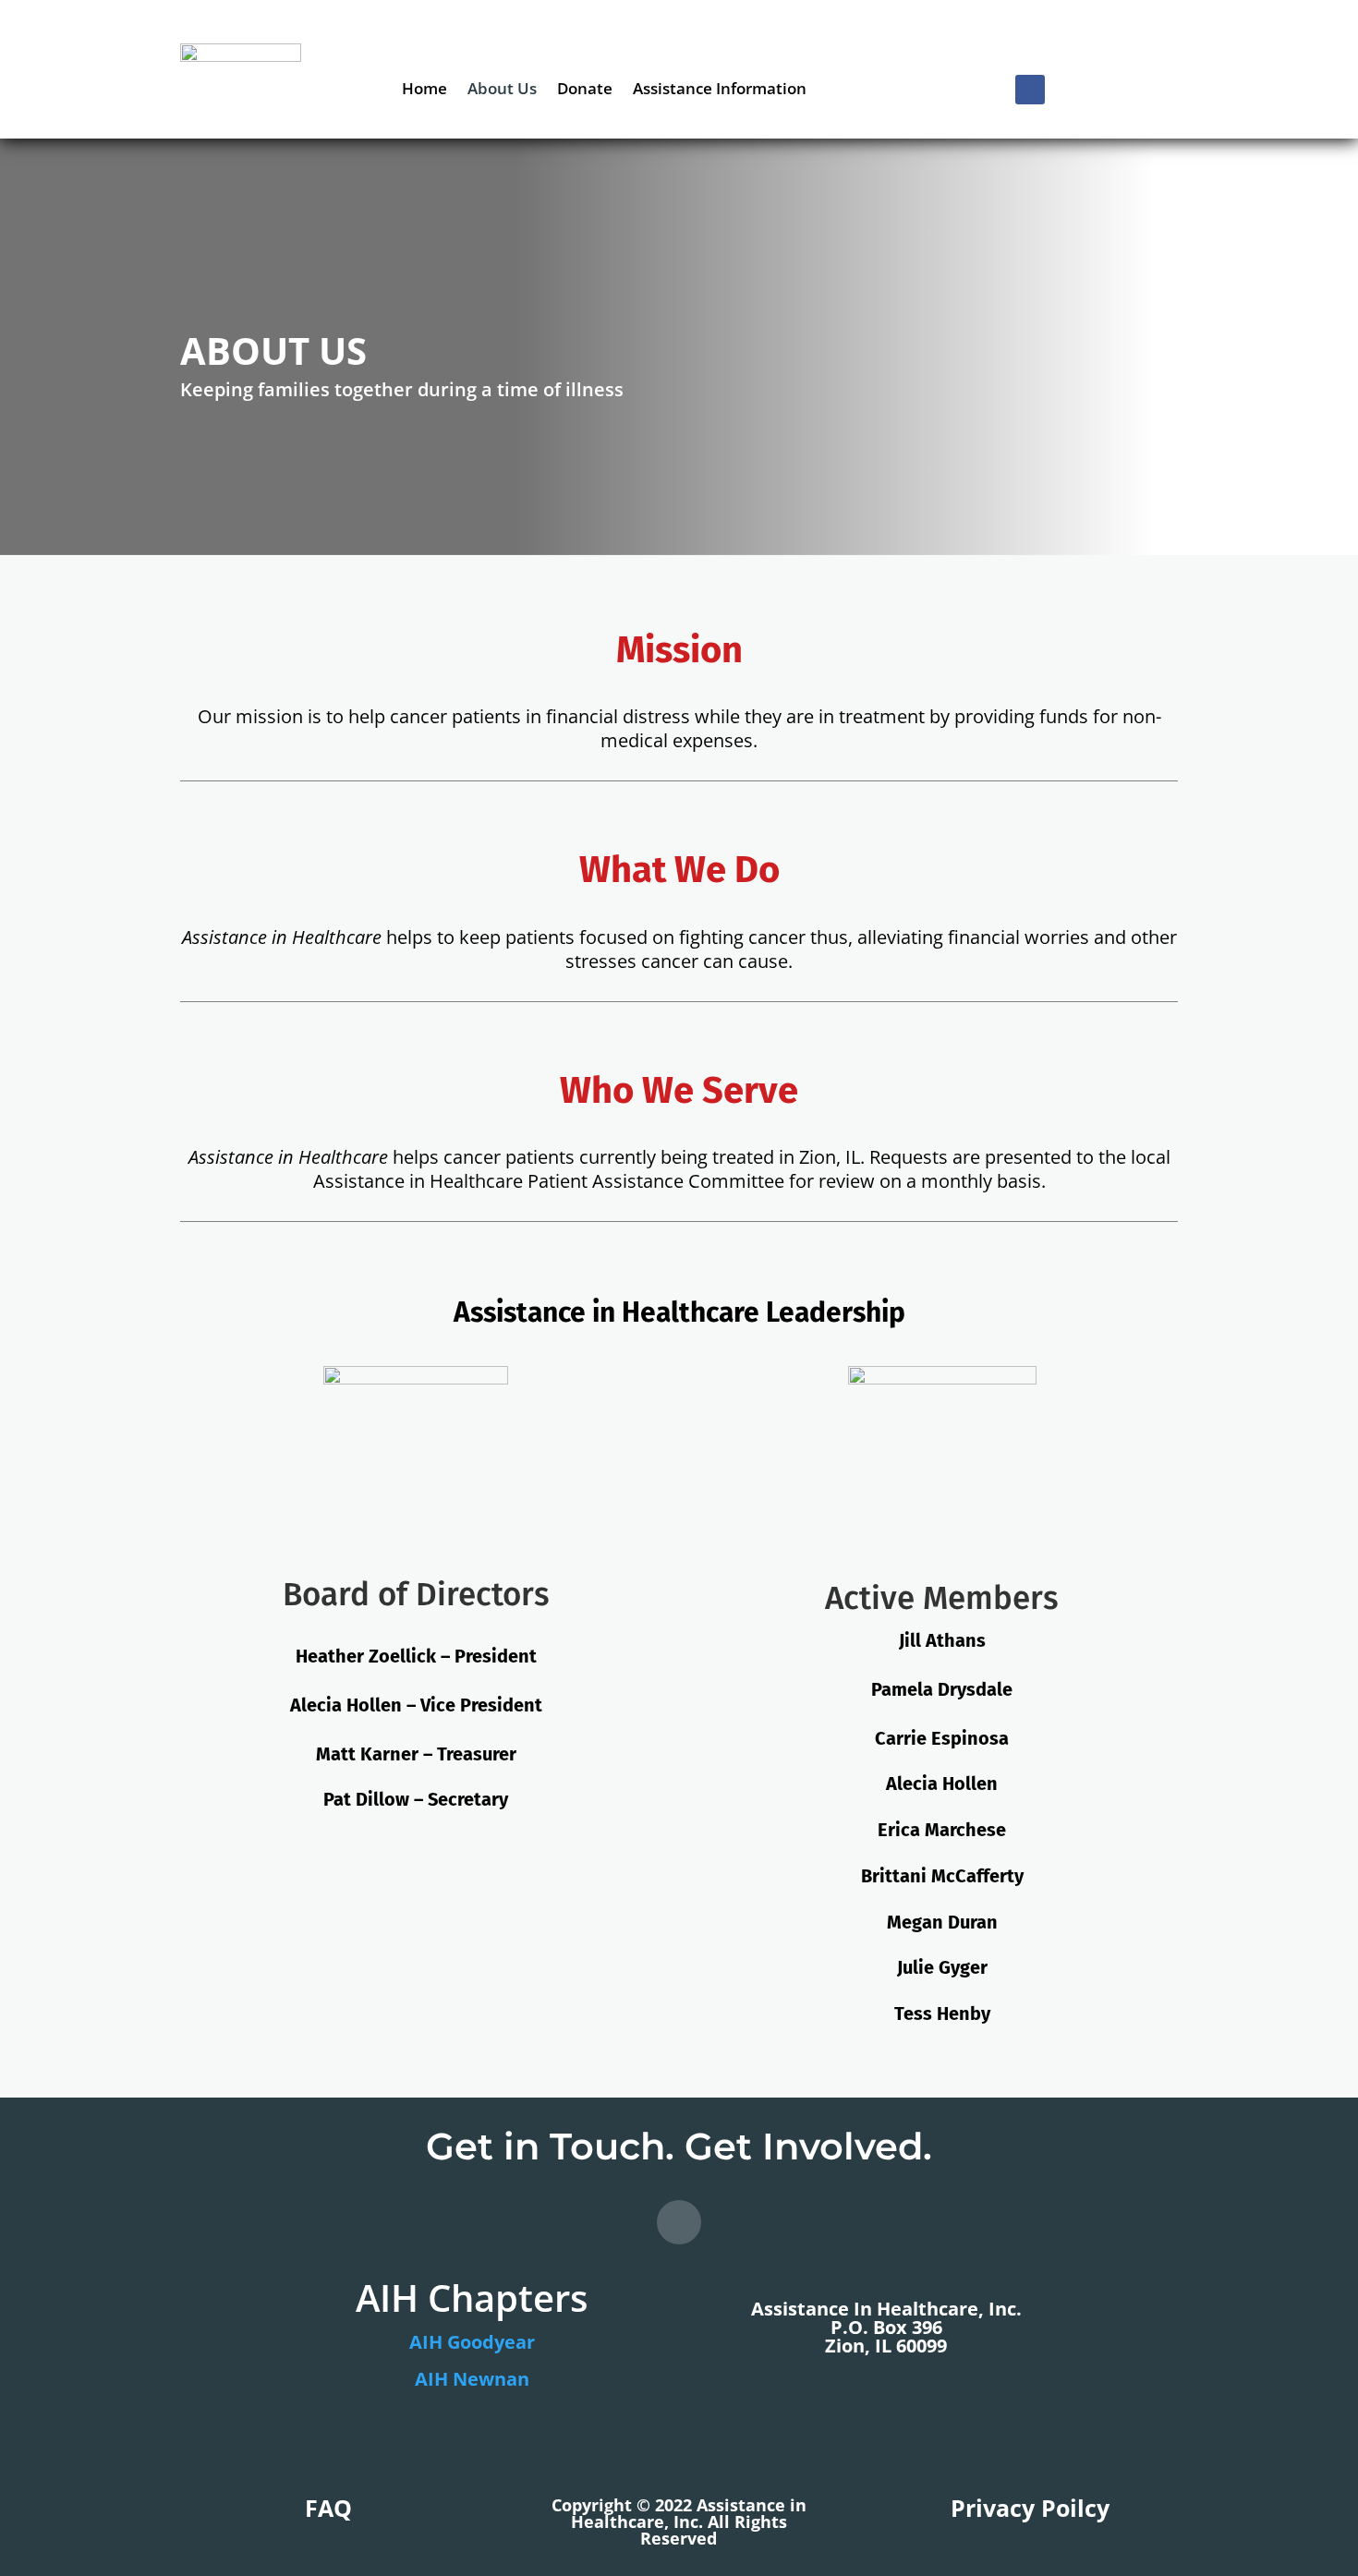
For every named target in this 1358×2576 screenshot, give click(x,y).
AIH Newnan (472, 2379)
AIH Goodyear (472, 2342)
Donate (585, 91)
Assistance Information (720, 91)
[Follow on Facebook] (1030, 90)
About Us (502, 91)
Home (424, 91)
